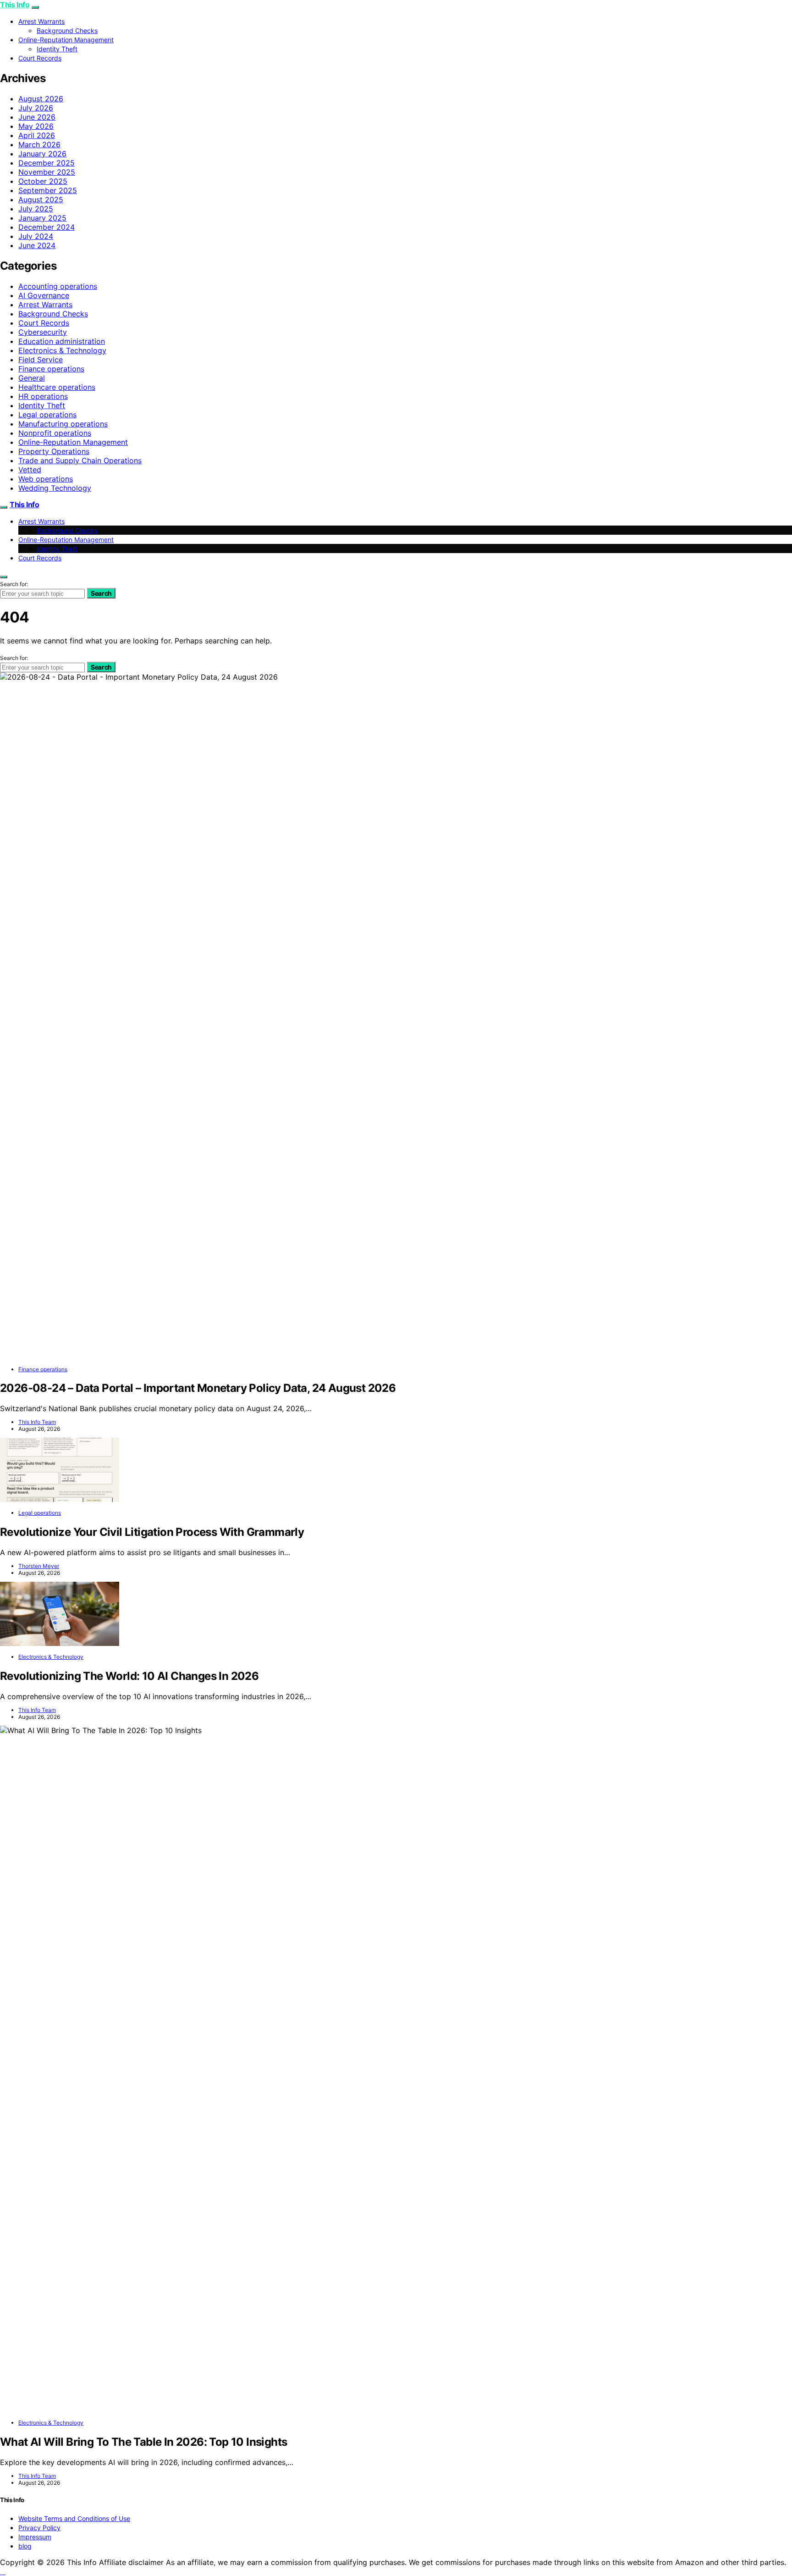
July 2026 (36, 108)
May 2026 (36, 126)
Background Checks (67, 30)
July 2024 (36, 236)
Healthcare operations (57, 387)
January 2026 (42, 154)
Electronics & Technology (62, 350)
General (32, 378)
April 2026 (37, 135)
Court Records (40, 58)
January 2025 (42, 218)
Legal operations (47, 415)
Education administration (62, 341)
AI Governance (44, 295)
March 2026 (39, 144)
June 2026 (37, 117)
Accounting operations (58, 286)
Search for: (14, 584)
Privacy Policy (39, 2528)
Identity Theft (57, 49)
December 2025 (47, 163)
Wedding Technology (55, 488)
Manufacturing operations (63, 424)
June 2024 (37, 245)
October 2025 (43, 181)
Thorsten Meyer (39, 1566)
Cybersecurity (43, 332)
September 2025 (48, 190)
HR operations (43, 396)
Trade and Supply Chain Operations (80, 460)
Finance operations (51, 369)
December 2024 (47, 227)
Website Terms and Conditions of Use (74, 2518)
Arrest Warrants (41, 21)
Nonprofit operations (55, 433)
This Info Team (37, 1422)
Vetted (30, 470)
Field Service (41, 360)
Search (101, 593)
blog (25, 2546)
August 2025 (41, 199)
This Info (15, 5)
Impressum (35, 2537)
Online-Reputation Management (66, 40)
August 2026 (41, 99)
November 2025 (47, 172)
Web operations (46, 479)
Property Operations (54, 451)
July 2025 (36, 209)
